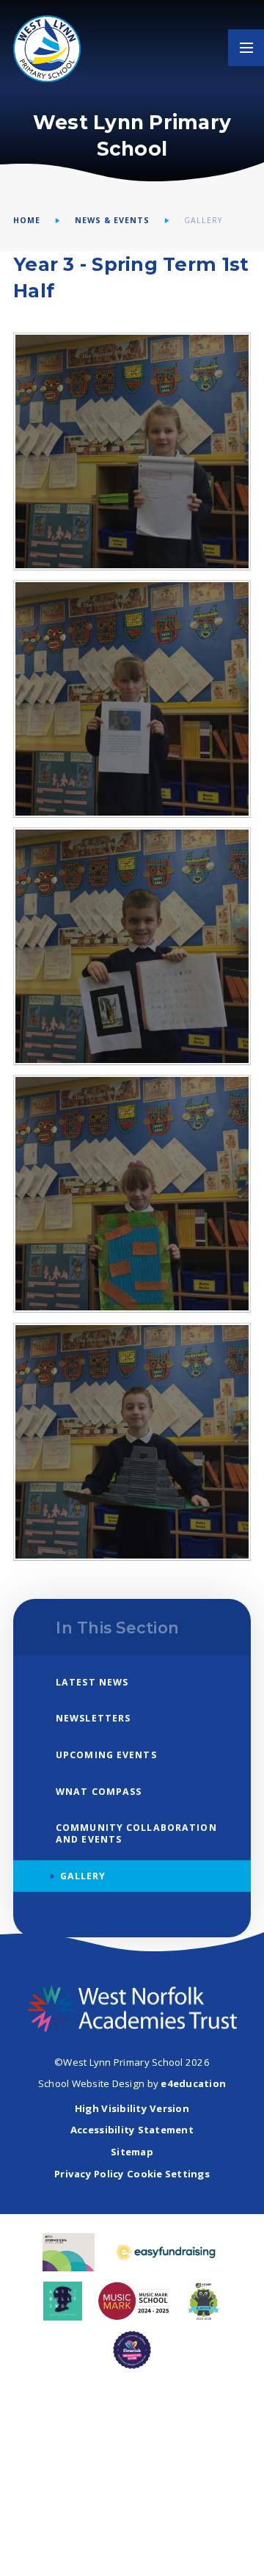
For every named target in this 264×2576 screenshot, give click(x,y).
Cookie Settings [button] (168, 2174)
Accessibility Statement (132, 2130)
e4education (193, 2083)
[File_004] (132, 451)
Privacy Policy (89, 2174)
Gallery (203, 220)
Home (27, 220)
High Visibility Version (132, 2108)
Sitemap (132, 2152)
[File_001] (132, 1194)
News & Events (113, 220)
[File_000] (132, 1442)
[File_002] (132, 946)
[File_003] (132, 699)
